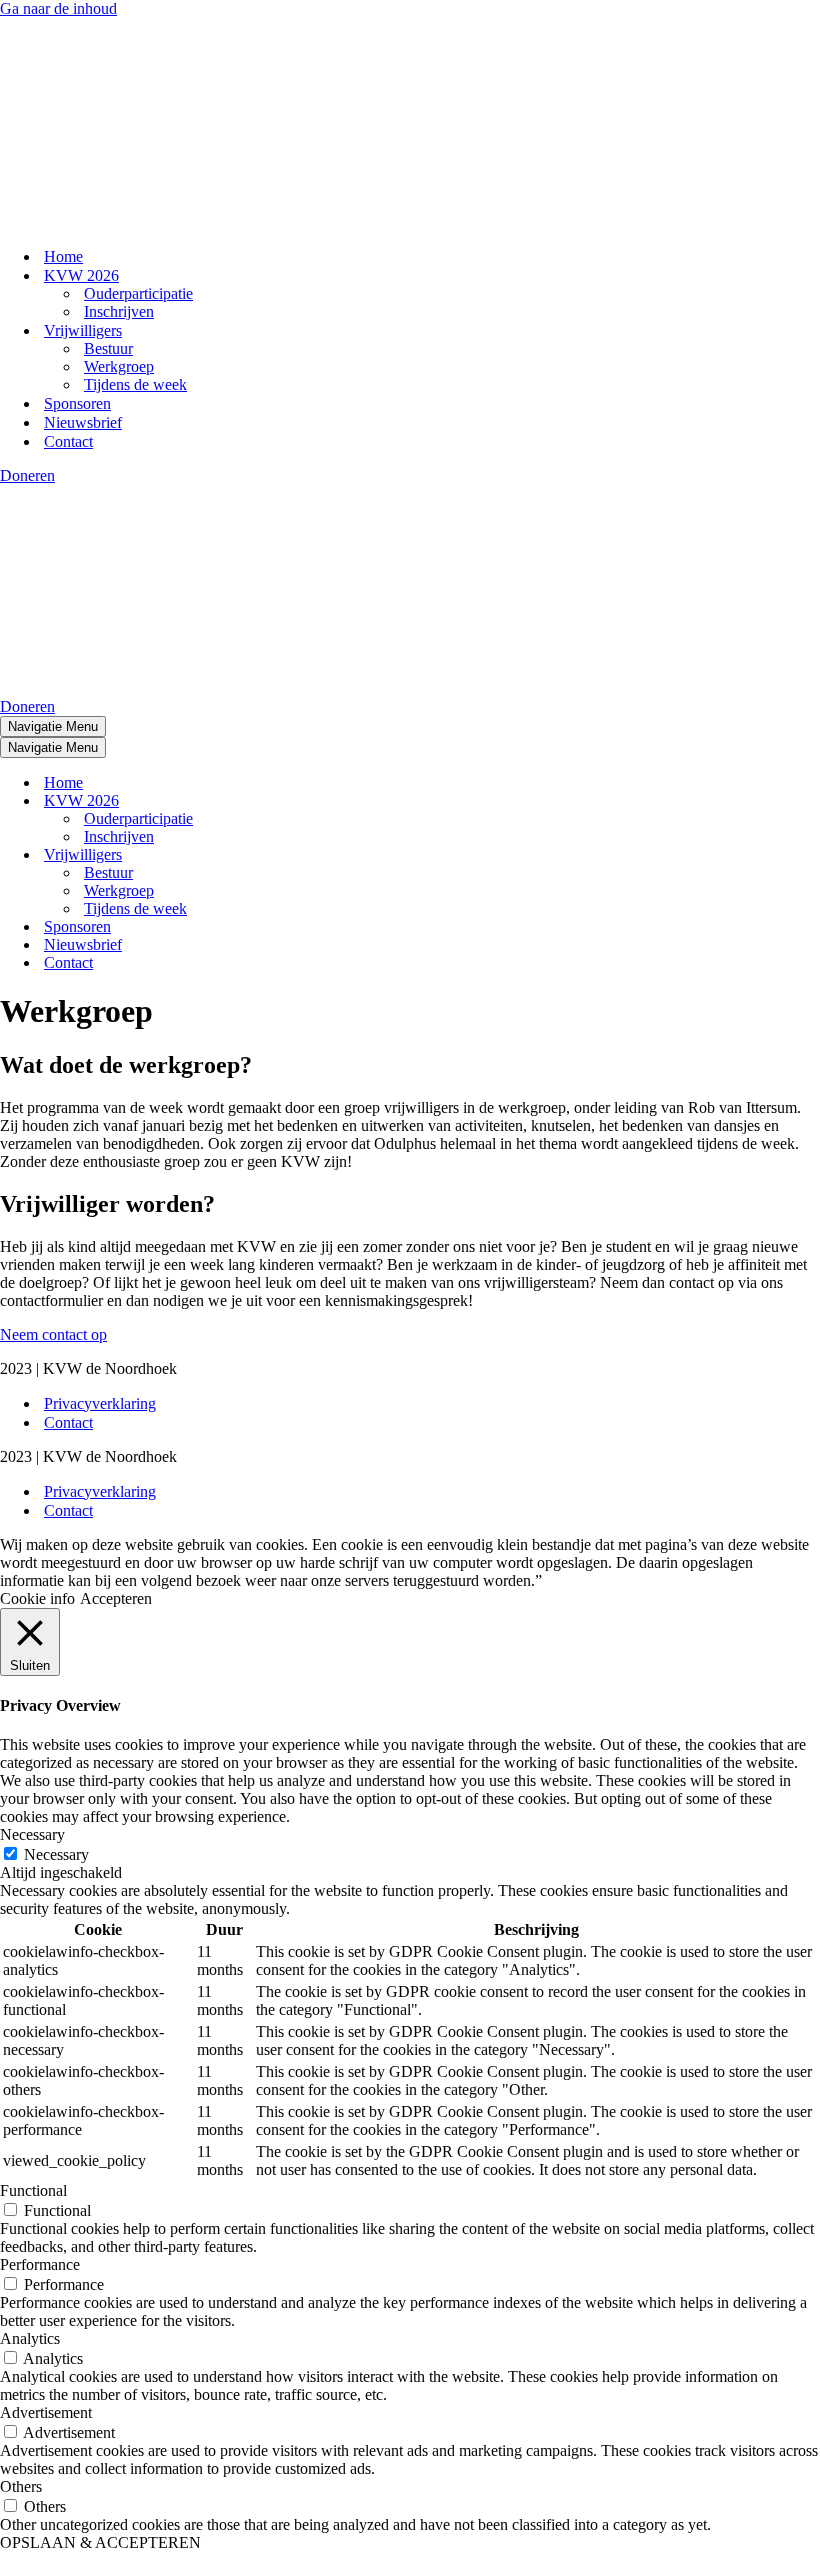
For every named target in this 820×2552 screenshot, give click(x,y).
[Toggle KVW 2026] (350, 801)
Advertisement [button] (46, 2412)
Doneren (27, 475)
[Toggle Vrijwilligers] (350, 855)
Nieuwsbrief (83, 422)
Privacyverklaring (100, 1403)
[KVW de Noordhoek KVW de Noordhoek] (100, 221)
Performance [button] (40, 2264)
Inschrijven (119, 311)
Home (63, 256)
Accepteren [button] (116, 1598)
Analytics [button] (30, 2338)
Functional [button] (33, 2190)
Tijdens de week (135, 384)
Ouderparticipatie (138, 293)
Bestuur (108, 348)
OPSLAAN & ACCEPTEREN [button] (100, 2542)
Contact (68, 441)
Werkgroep (119, 366)
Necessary (56, 1854)
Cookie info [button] (37, 1598)
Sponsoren (77, 403)
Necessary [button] (32, 1834)
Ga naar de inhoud (58, 8)
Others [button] (21, 2486)
